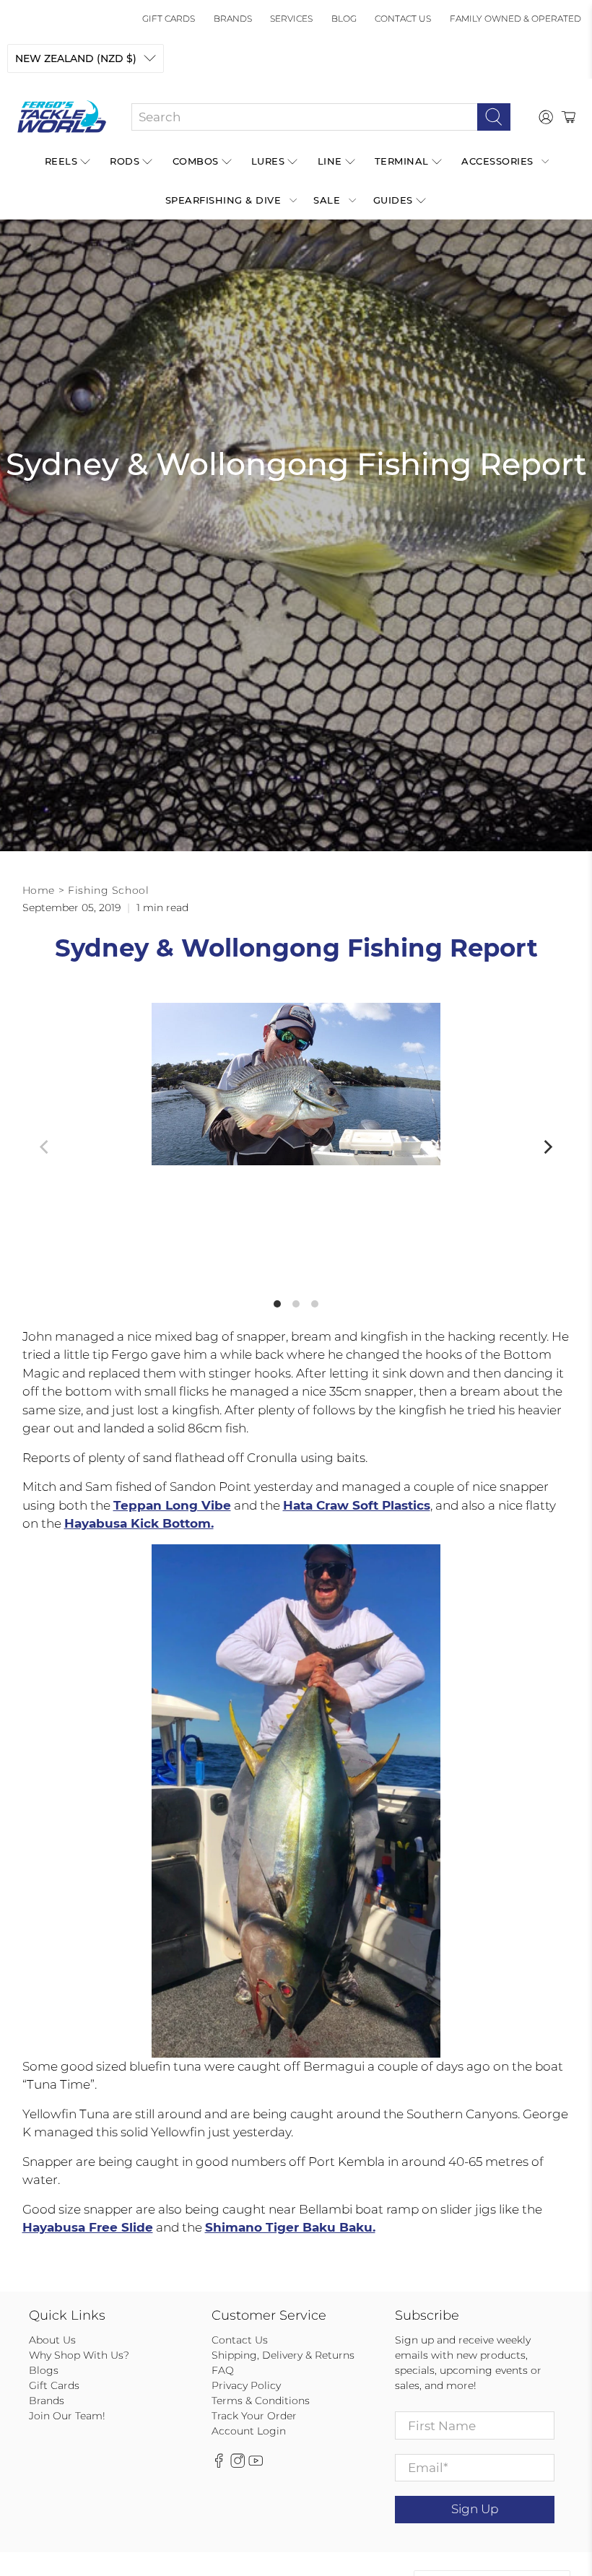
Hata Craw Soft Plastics (357, 1505)
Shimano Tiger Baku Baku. (290, 2227)
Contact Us (403, 18)
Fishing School (108, 890)
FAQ (223, 2370)
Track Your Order (254, 2416)
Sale (327, 200)
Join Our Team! (67, 2416)
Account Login (249, 2431)
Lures (268, 161)
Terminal (402, 161)
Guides (393, 200)
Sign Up (475, 2509)
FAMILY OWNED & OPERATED (515, 18)
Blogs (44, 2370)
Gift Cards (169, 18)
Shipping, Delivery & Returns (283, 2355)
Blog (344, 18)
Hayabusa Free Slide (88, 2227)
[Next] (547, 1147)
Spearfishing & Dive (223, 200)
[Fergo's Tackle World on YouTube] (256, 2464)
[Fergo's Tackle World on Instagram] (238, 2464)
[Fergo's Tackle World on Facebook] (219, 2464)
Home (39, 890)
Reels (61, 161)
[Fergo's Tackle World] (62, 117)
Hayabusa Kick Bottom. (139, 1523)
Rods (125, 161)
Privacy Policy (246, 2385)
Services (291, 18)
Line (330, 161)
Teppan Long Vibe (172, 1505)
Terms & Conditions (261, 2401)
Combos (196, 161)
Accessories (497, 161)
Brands (233, 18)
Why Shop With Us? (79, 2355)
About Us (52, 2340)
